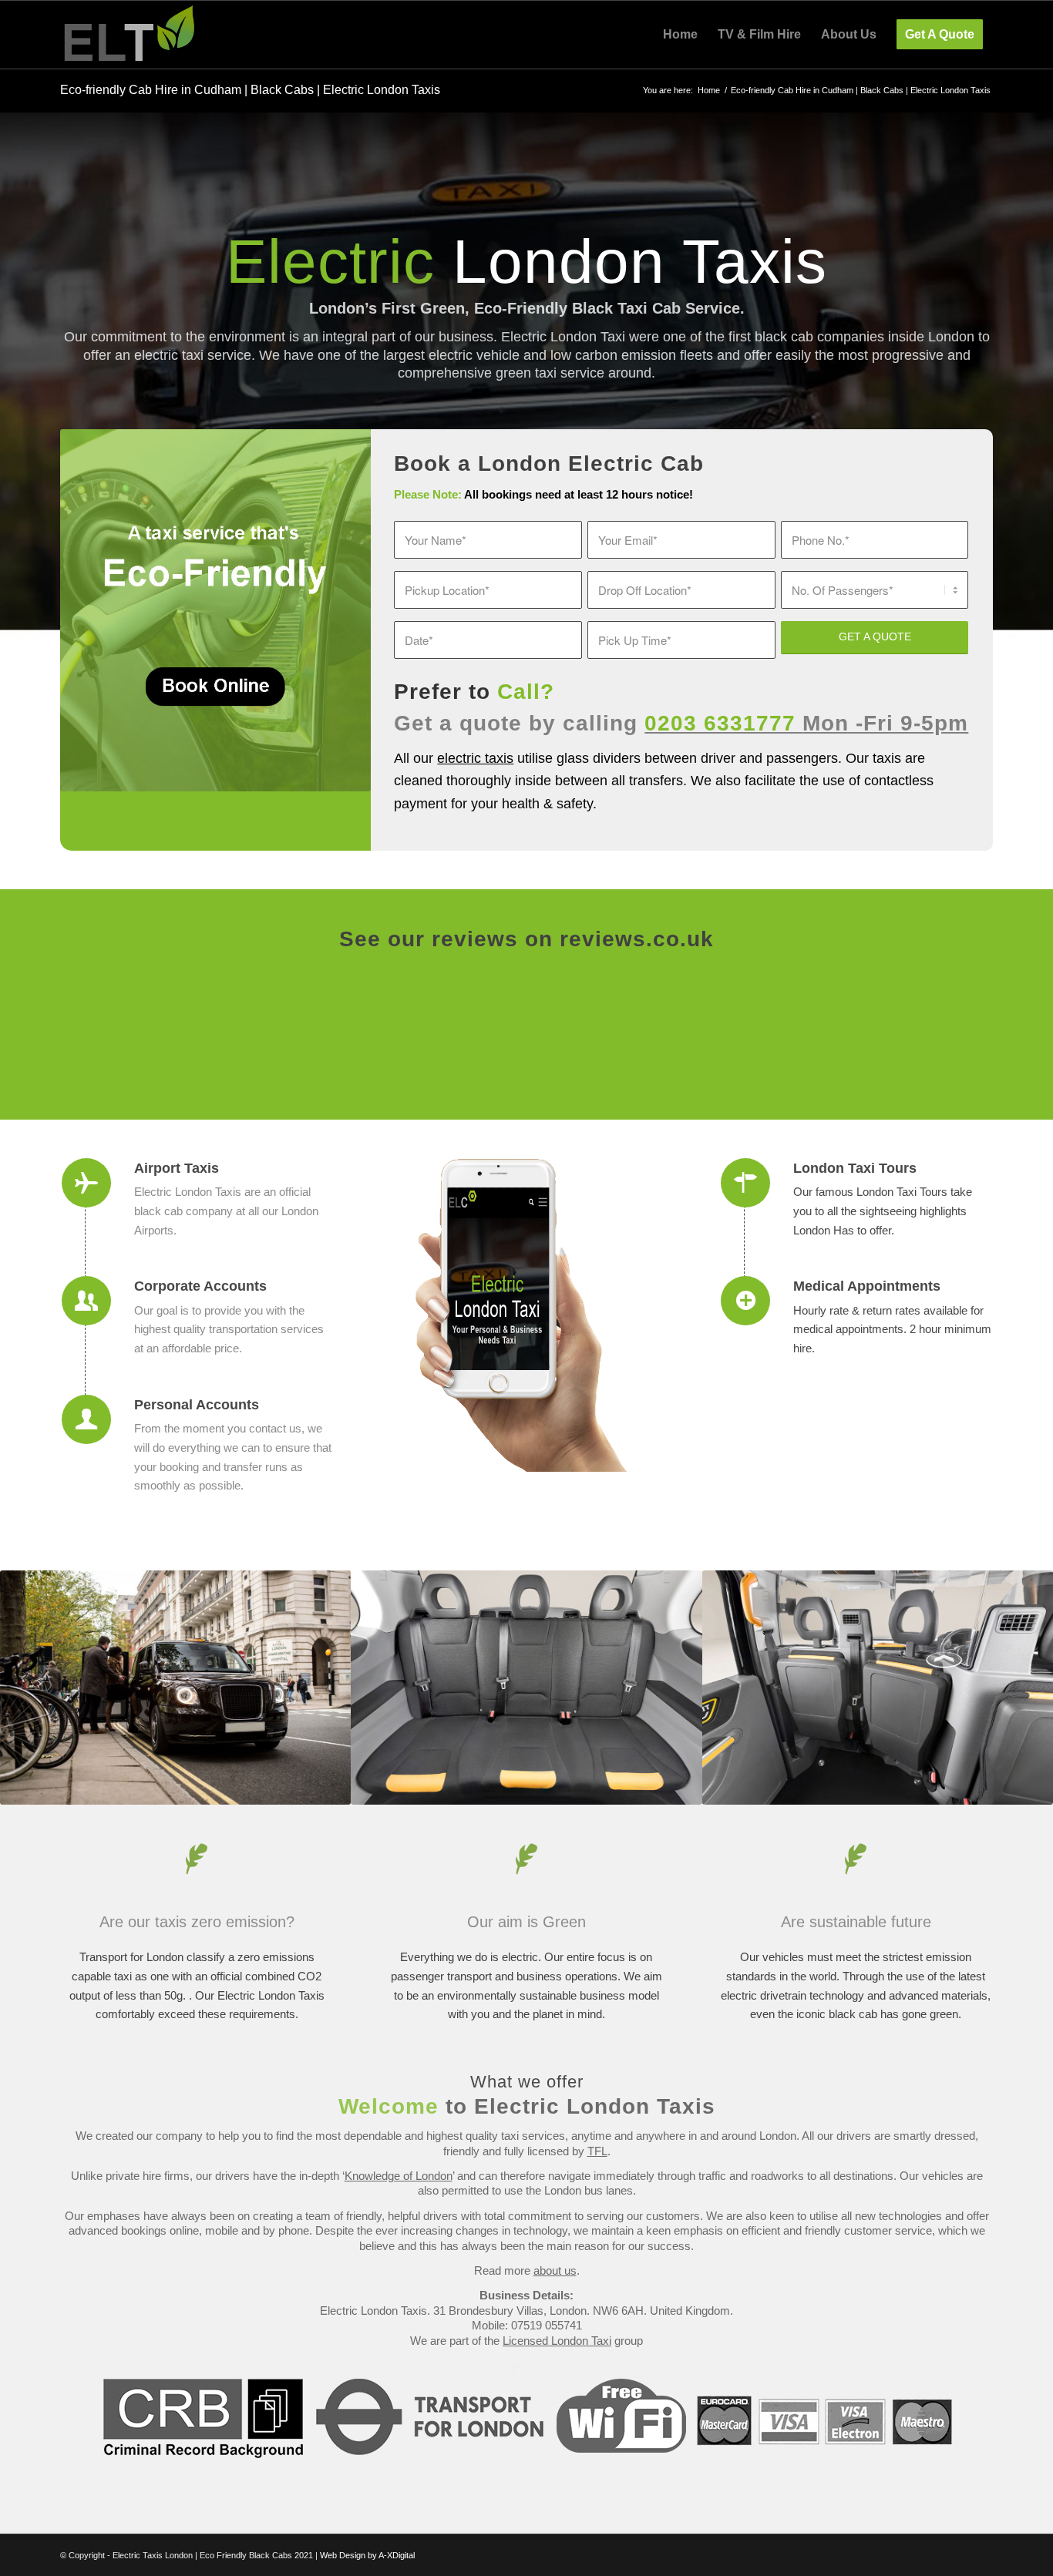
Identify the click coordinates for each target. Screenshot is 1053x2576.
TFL (597, 2151)
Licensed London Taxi (557, 2341)
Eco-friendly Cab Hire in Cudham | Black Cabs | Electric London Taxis (250, 90)
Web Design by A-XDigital (367, 2555)
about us (555, 2270)
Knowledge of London (399, 2176)
